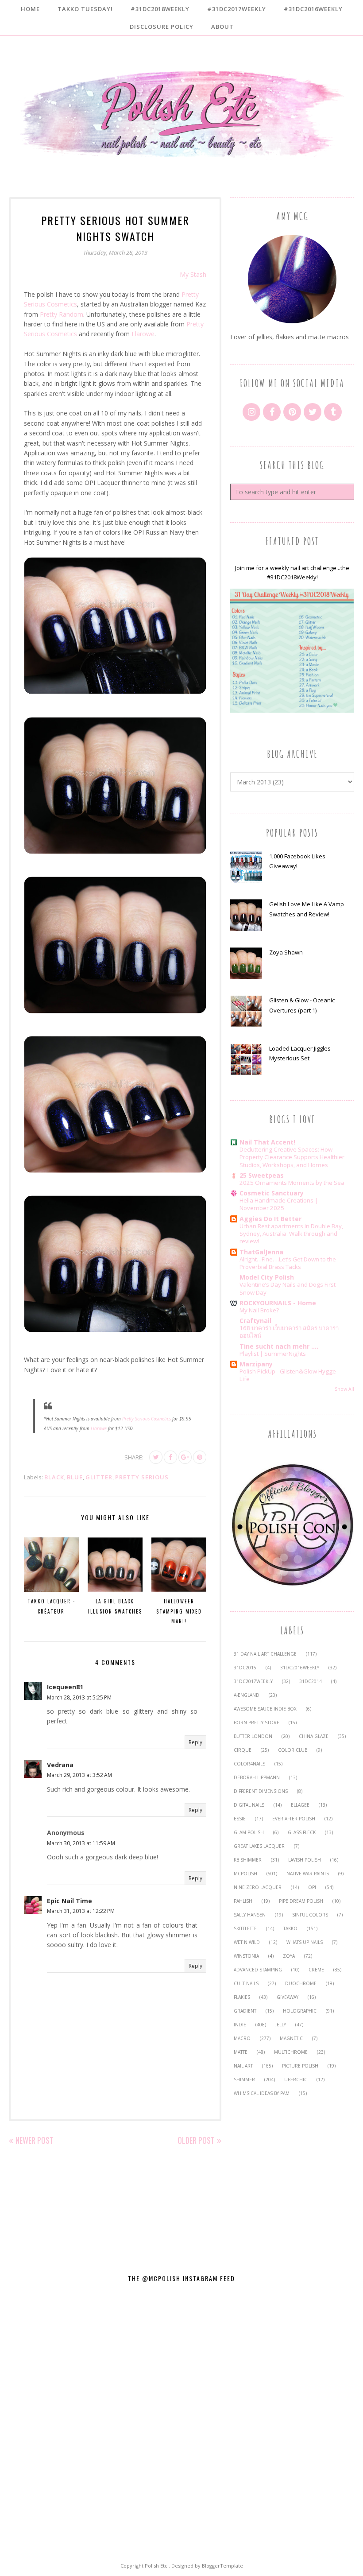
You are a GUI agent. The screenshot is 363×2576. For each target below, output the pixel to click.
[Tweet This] (156, 1457)
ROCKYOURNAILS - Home (278, 1303)
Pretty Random (62, 314)
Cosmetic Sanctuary (272, 1193)
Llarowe (143, 334)
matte (241, 2052)
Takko (290, 1928)
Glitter (99, 1477)
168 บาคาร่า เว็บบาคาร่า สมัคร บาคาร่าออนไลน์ (289, 1332)
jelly (281, 2025)
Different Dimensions (261, 1791)
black (54, 1477)
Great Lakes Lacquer (259, 1846)
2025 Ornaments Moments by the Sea (292, 1183)
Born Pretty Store (257, 1723)
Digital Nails (249, 1805)
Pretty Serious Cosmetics (147, 1419)
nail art (243, 2066)
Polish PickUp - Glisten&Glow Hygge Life (288, 1375)
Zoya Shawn (286, 952)
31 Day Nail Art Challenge (265, 1654)
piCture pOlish (300, 2066)
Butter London (253, 1736)
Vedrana (60, 1765)
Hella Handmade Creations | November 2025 (279, 1204)
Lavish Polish (305, 1860)
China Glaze (314, 1736)
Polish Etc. (157, 2566)
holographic (300, 2011)
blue (75, 1477)
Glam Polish (249, 1832)
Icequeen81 (65, 1687)
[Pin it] (200, 1457)
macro (242, 2038)
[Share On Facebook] (170, 1457)
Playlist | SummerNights (273, 1354)
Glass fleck (302, 1832)
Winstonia (246, 1956)
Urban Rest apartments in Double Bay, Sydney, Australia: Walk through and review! (291, 1234)
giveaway (288, 1997)
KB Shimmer (248, 1860)
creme (316, 1970)
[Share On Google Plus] (185, 1457)
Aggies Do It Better (270, 1219)
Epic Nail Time (70, 1901)
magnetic (291, 2038)
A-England (247, 1695)
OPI (312, 1887)
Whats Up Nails (305, 1942)
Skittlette (245, 1928)
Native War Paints (308, 1874)
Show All (344, 1389)
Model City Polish (267, 1277)
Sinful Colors (310, 1915)
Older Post (196, 2140)
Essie (240, 1819)
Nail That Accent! (267, 1142)
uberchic (296, 2079)
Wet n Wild (247, 1942)
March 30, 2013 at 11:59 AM (81, 1843)
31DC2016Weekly (300, 1668)
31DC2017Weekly (253, 1681)
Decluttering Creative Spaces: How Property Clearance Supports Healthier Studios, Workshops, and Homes (292, 1157)
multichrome (291, 2052)
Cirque (243, 1750)
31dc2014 (311, 1681)
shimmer (244, 2079)
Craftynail (255, 1321)
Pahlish (243, 1901)
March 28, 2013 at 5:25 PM (79, 1697)
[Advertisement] (292, 2180)
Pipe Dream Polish (301, 1901)
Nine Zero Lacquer (258, 1887)
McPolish (245, 1874)
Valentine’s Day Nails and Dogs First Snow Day (288, 1288)
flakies (242, 1997)
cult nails (246, 1983)
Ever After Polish (294, 1819)
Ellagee (300, 1805)
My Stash (193, 274)
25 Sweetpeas (262, 1175)
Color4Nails (249, 1764)
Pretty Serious (142, 1477)
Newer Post (35, 2140)
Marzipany (256, 1364)
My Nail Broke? (259, 1310)
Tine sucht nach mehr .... (279, 1346)
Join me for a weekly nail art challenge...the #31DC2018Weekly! (292, 572)
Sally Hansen (250, 1915)
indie (240, 2025)
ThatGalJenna (261, 1252)
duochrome (301, 1983)
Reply (195, 1742)
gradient (245, 2011)
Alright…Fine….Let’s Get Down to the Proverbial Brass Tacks (288, 1263)
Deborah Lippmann (257, 1777)
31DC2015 (245, 1668)
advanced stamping (258, 1970)
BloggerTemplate (222, 2566)
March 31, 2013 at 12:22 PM (81, 1911)
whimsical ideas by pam (262, 2093)
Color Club (293, 1750)
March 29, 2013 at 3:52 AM (79, 1775)
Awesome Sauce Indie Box (265, 1709)
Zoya (289, 1956)
